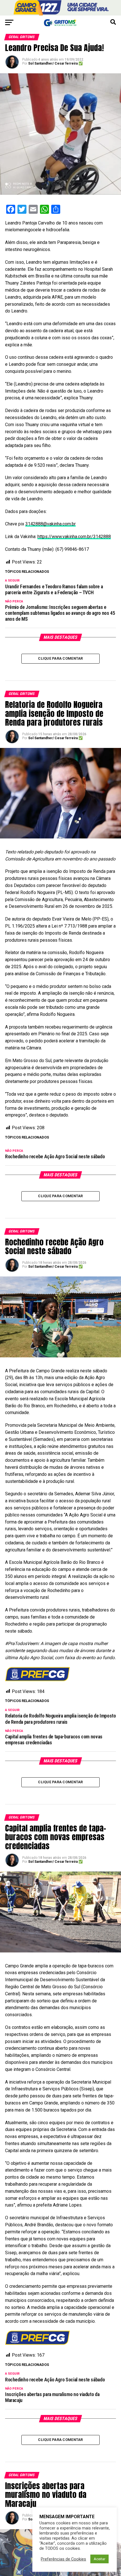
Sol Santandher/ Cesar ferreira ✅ (55, 63)
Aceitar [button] (99, 2559)
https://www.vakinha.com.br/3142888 (74, 537)
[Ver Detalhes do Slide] (60, 8)
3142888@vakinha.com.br (51, 524)
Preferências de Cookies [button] (63, 2559)
